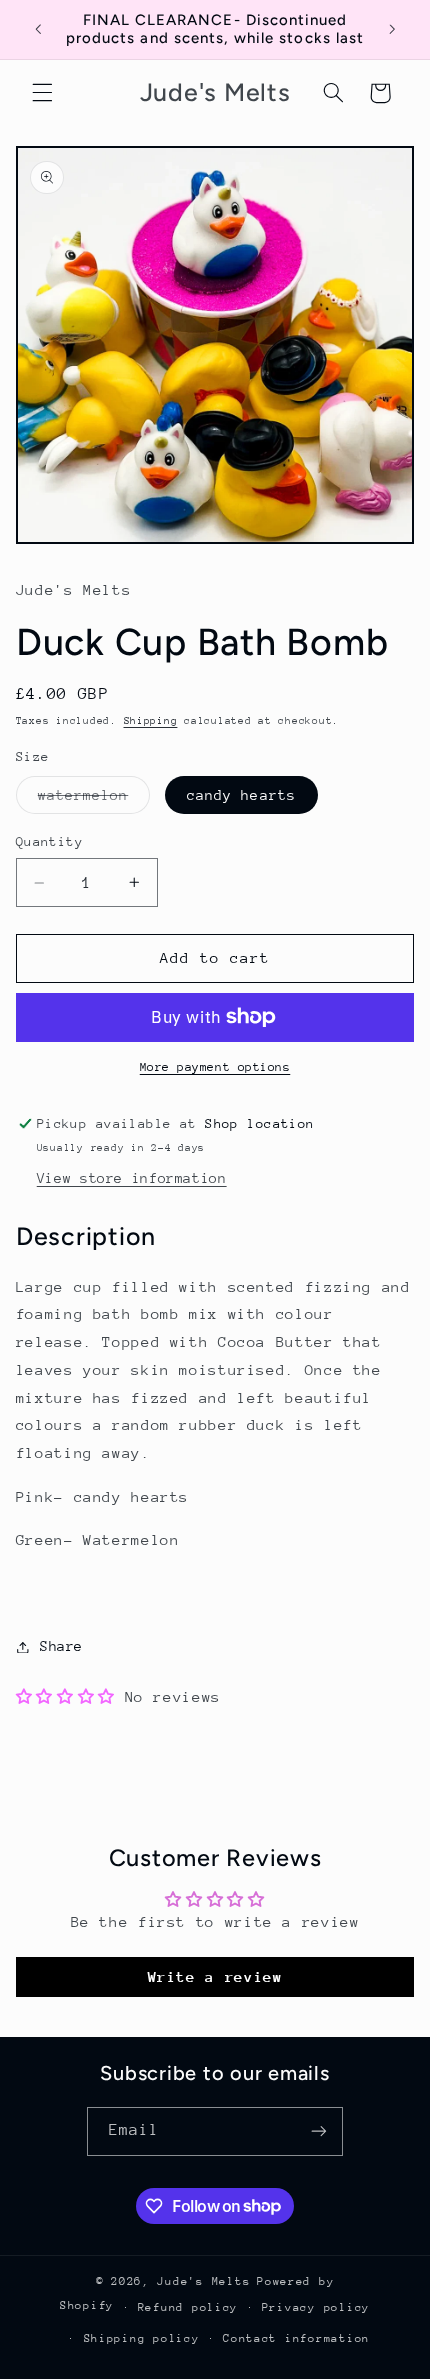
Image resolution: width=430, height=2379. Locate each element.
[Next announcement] (392, 29)
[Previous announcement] (38, 29)
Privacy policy (316, 2307)
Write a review (215, 1976)
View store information (132, 1178)
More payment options (215, 1067)
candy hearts (241, 795)
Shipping (151, 721)
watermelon (94, 800)
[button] (42, 93)
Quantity (49, 841)
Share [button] (61, 1646)
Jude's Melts (203, 2281)
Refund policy (188, 2307)
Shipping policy (142, 2338)
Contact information (296, 2338)
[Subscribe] (319, 2131)
